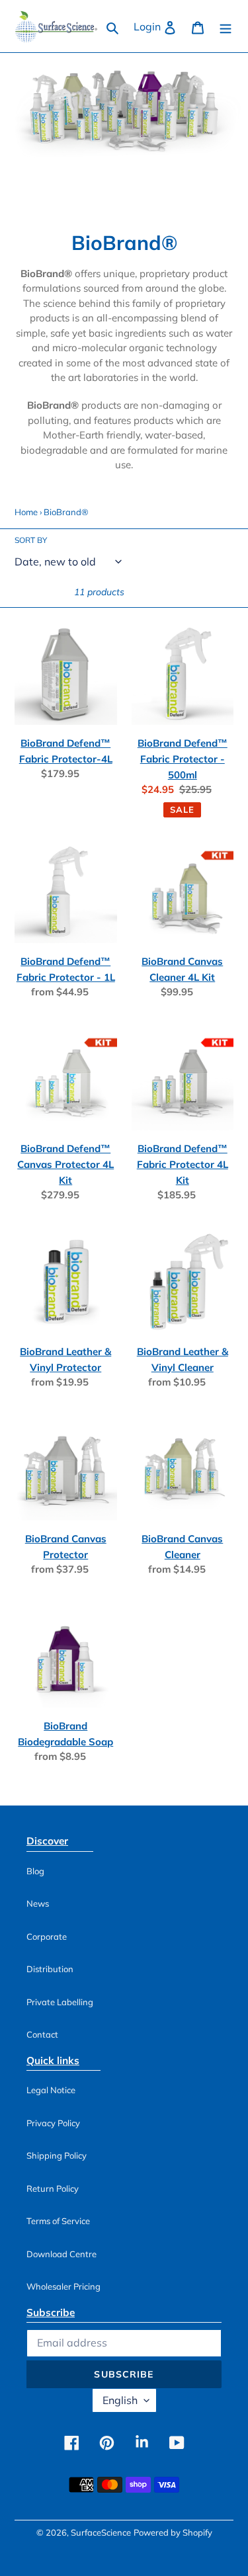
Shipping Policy (57, 2155)
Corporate (47, 1936)
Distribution (50, 1969)
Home (26, 512)
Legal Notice (51, 2090)
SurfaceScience (101, 2532)
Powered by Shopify (173, 2532)
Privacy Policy (53, 2123)
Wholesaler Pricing (63, 2286)
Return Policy (53, 2188)
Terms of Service (58, 2221)
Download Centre (62, 2254)
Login (159, 26)
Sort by (31, 540)
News (38, 1903)
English (120, 2400)
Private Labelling (60, 2002)
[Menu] (226, 26)
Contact (42, 2034)
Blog (35, 1871)
